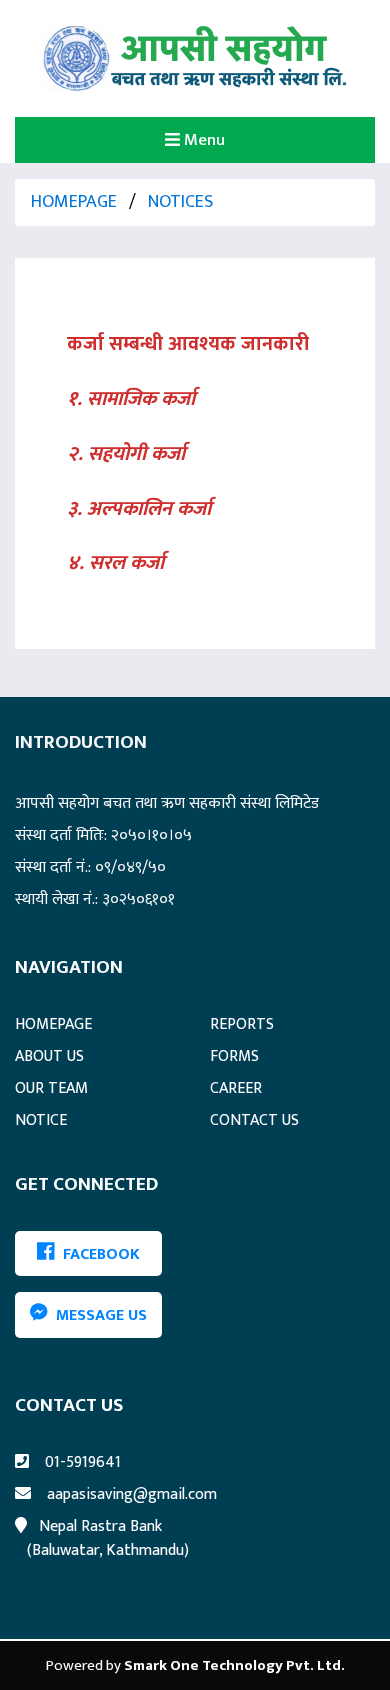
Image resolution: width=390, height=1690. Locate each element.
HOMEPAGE (74, 202)
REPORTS (242, 1024)
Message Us (97, 1315)
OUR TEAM (51, 1088)
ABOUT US (49, 1056)
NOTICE (41, 1120)
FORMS (234, 1056)
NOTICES (180, 202)
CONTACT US (254, 1120)
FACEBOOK (97, 1253)
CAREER (236, 1088)
